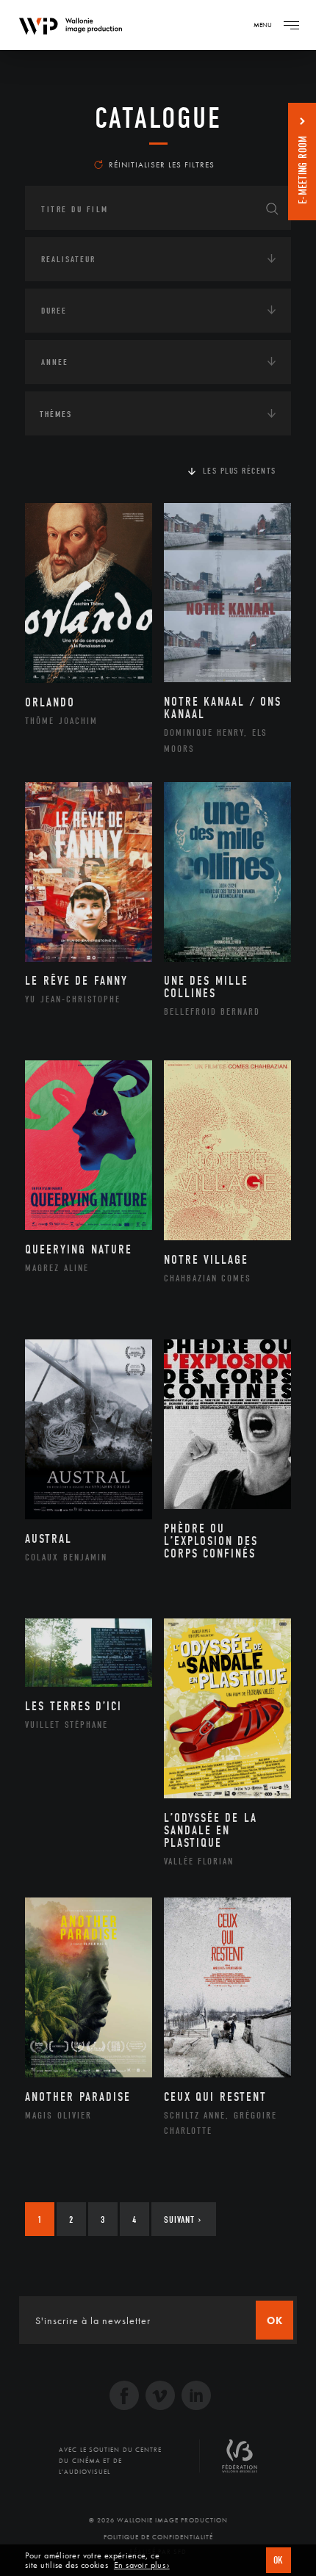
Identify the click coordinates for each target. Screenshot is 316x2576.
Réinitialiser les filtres (162, 164)
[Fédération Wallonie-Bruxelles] (240, 2461)
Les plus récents (240, 471)
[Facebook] (124, 2397)
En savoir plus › (142, 2565)
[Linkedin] (196, 2397)
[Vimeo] (160, 2397)
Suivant (183, 2219)
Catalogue (158, 118)
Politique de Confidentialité (158, 2537)
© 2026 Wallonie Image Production (158, 2520)
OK (279, 2560)
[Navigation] (291, 25)
